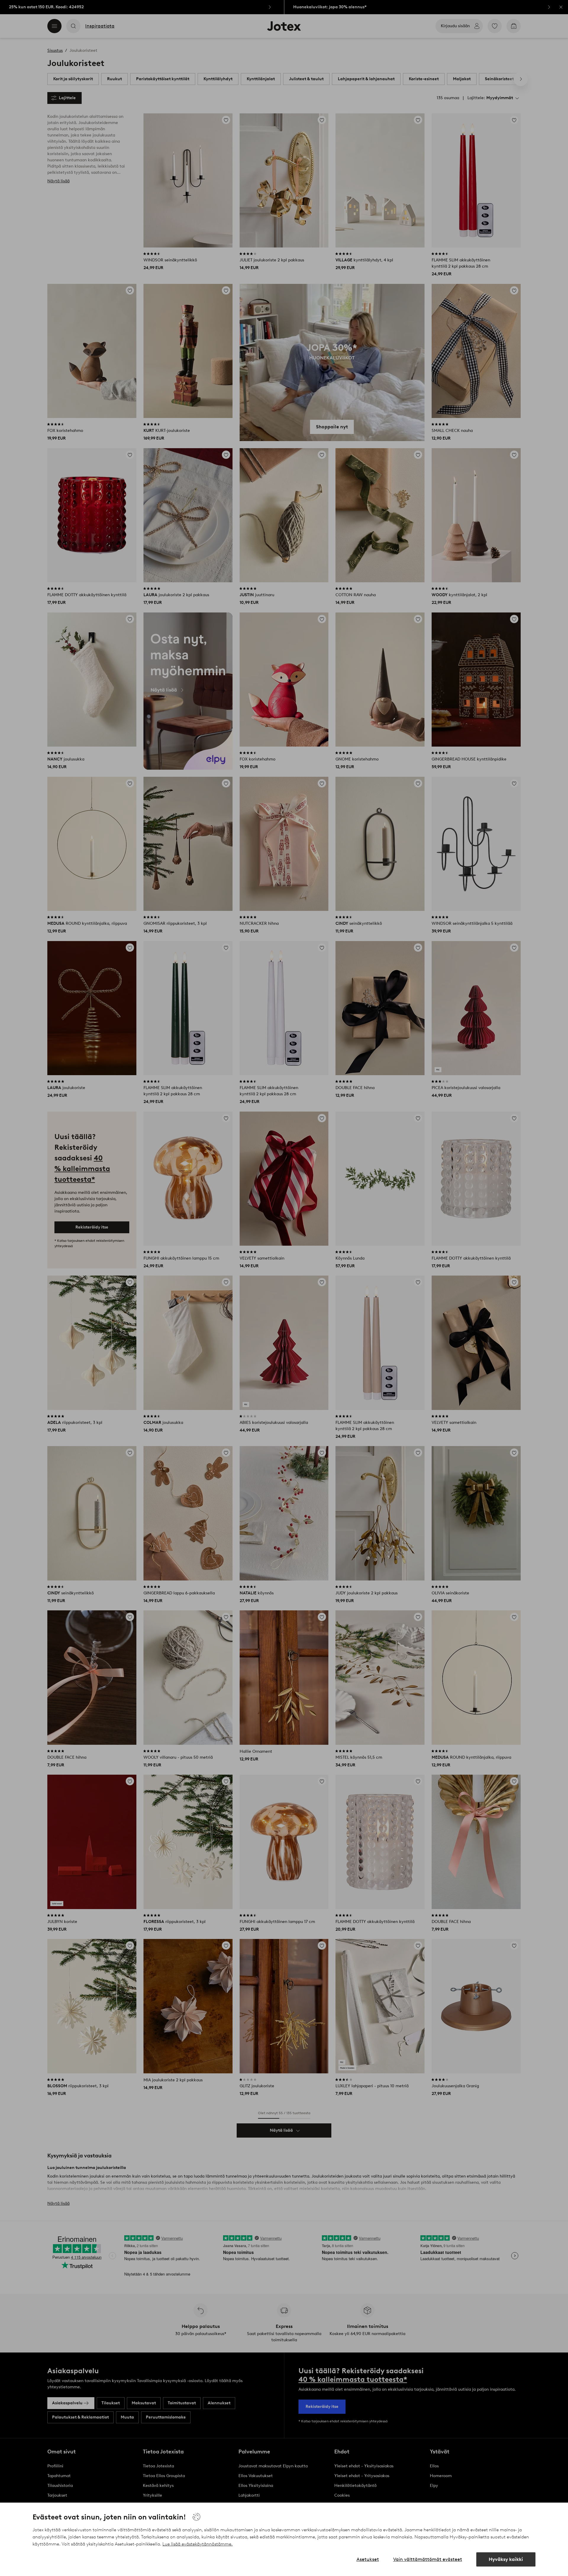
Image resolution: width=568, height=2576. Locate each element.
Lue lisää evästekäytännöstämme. (197, 2544)
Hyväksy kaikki (506, 2559)
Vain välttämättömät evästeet (428, 2559)
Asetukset (368, 2559)
